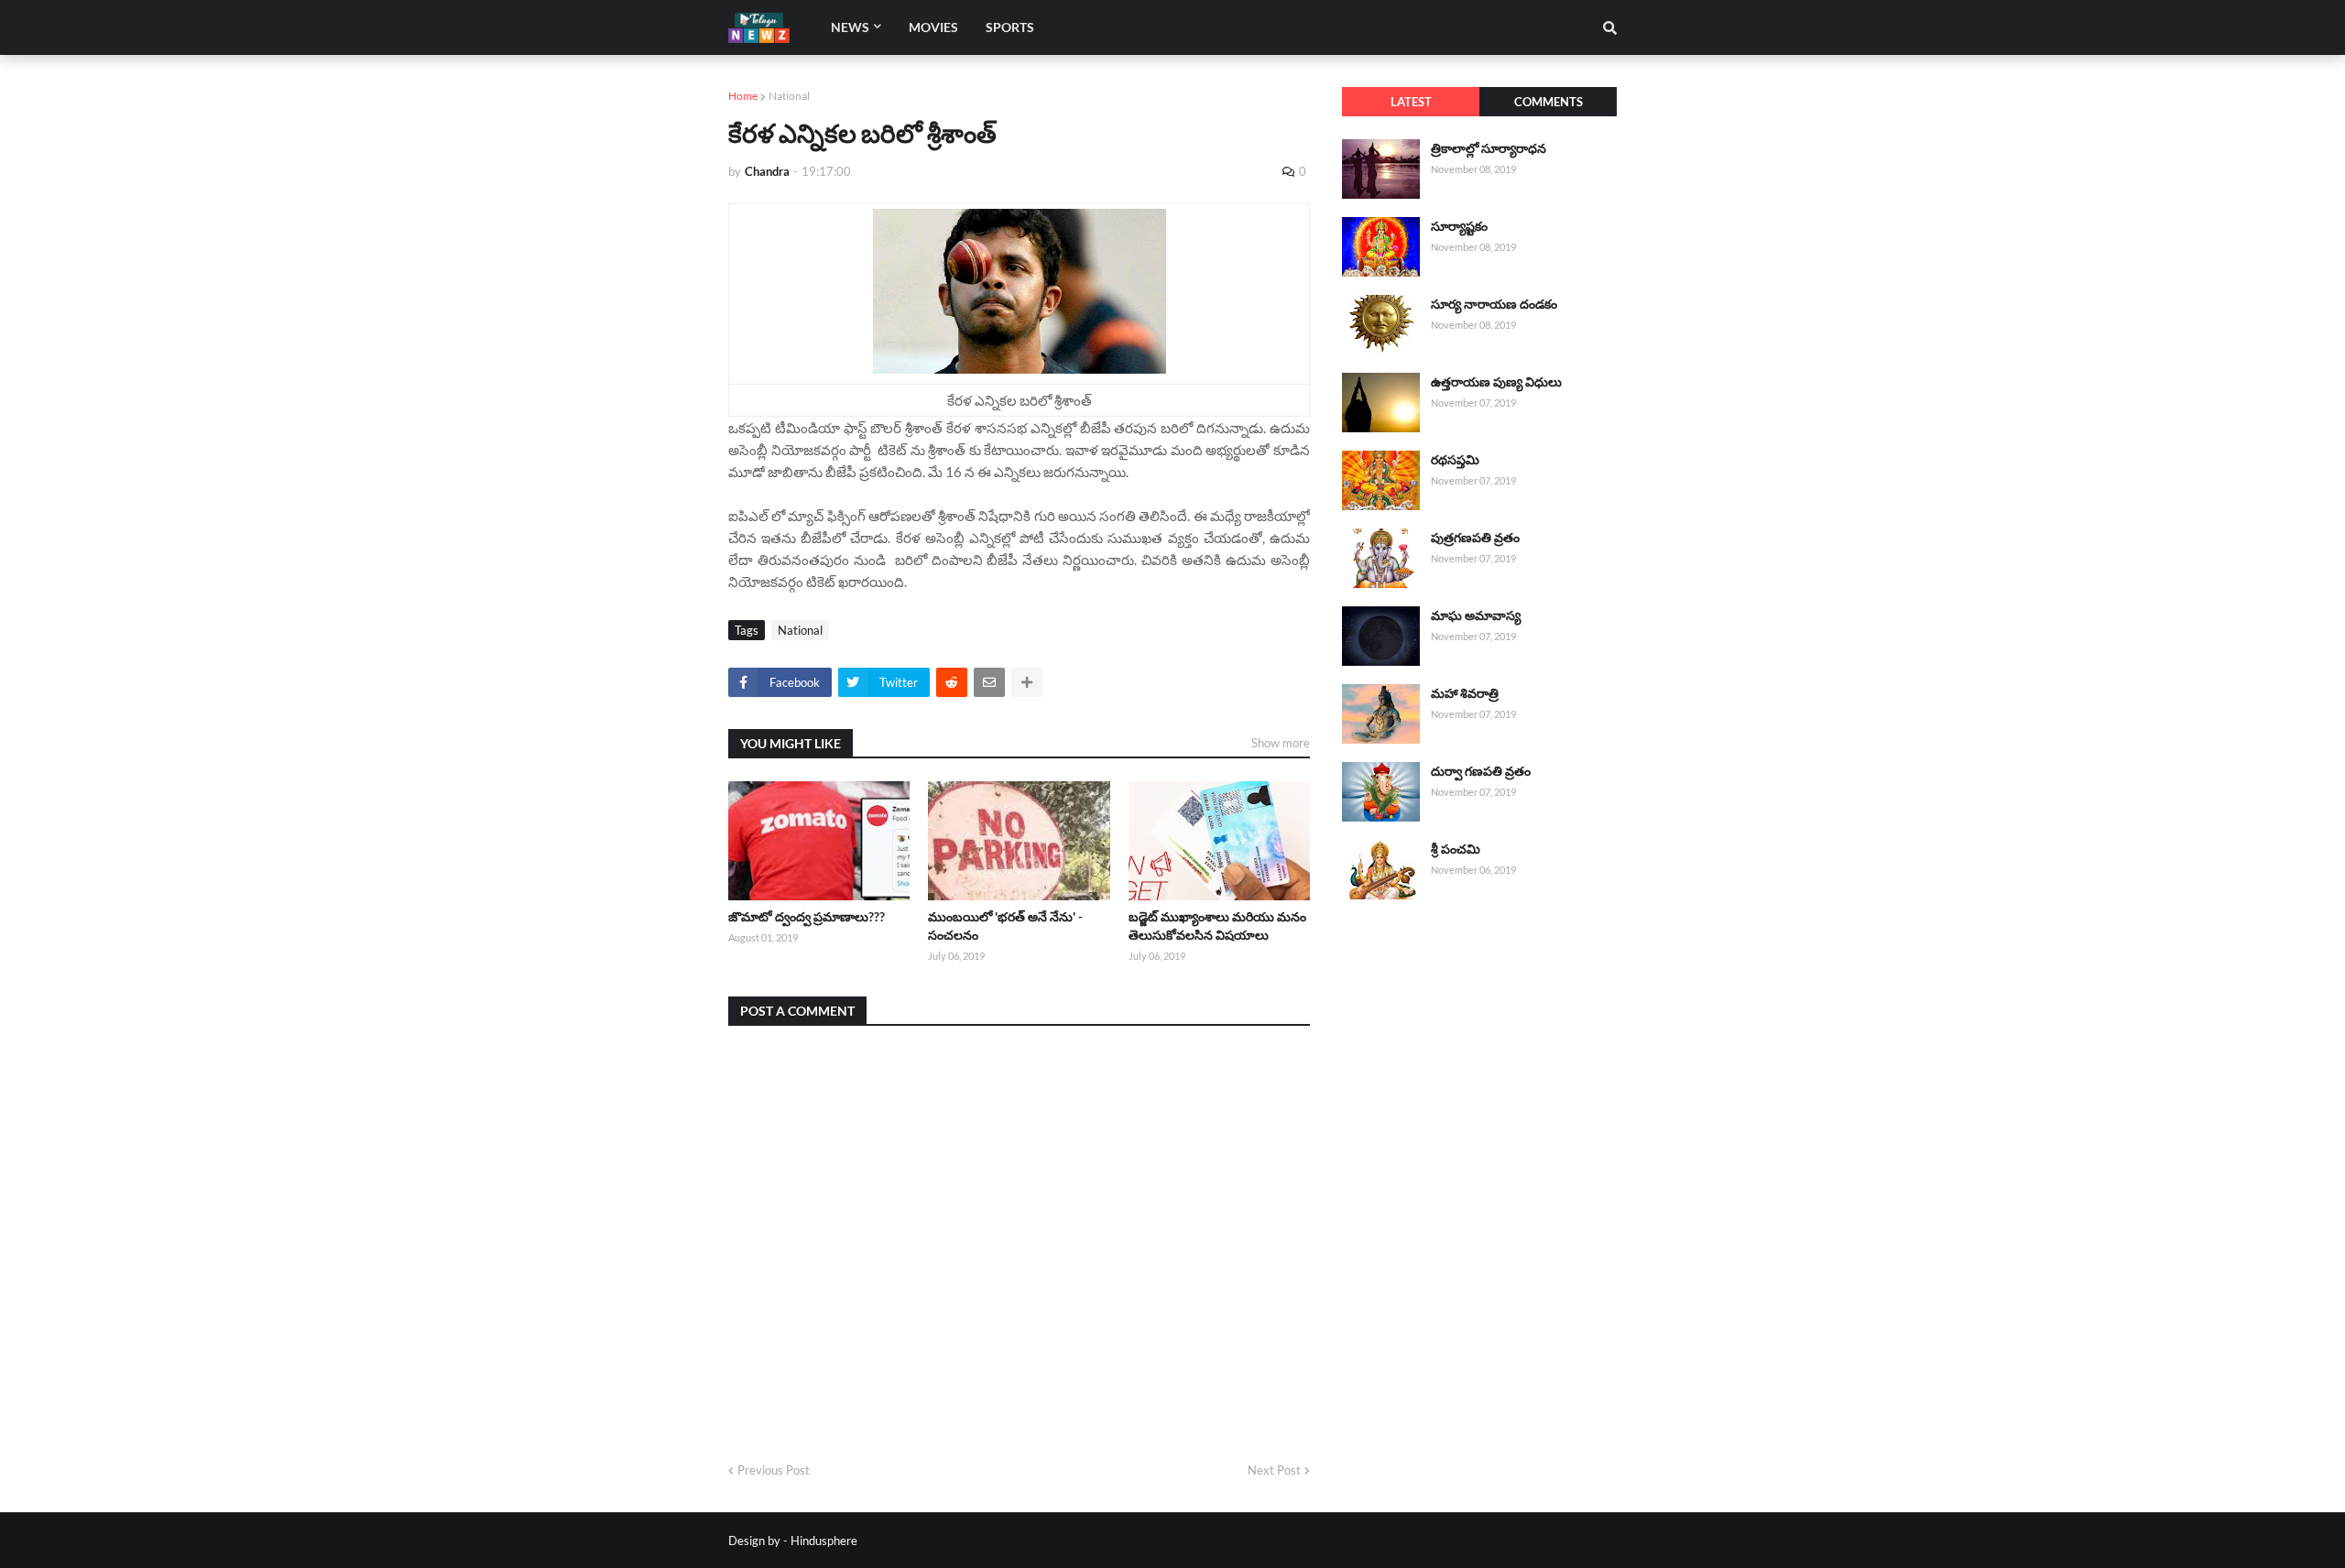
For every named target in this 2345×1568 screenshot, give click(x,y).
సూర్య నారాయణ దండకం (1494, 304)
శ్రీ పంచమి (1456, 849)
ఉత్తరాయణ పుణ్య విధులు (1496, 381)
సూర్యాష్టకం (1459, 226)
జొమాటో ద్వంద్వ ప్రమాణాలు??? (807, 916)
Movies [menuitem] (933, 27)
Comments (1549, 102)
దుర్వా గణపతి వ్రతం (1481, 771)
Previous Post (774, 1470)
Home (743, 96)
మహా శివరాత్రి (1465, 693)
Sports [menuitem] (1010, 27)
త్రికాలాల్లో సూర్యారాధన (1489, 148)
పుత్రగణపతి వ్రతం (1475, 537)
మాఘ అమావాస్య (1476, 615)
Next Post (1274, 1470)
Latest (1411, 102)
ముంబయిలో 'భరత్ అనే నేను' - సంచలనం (1005, 926)
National (789, 96)
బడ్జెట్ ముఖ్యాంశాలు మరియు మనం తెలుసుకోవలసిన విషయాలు (1217, 926)
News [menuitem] (850, 27)
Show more (1281, 743)
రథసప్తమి (1455, 459)
